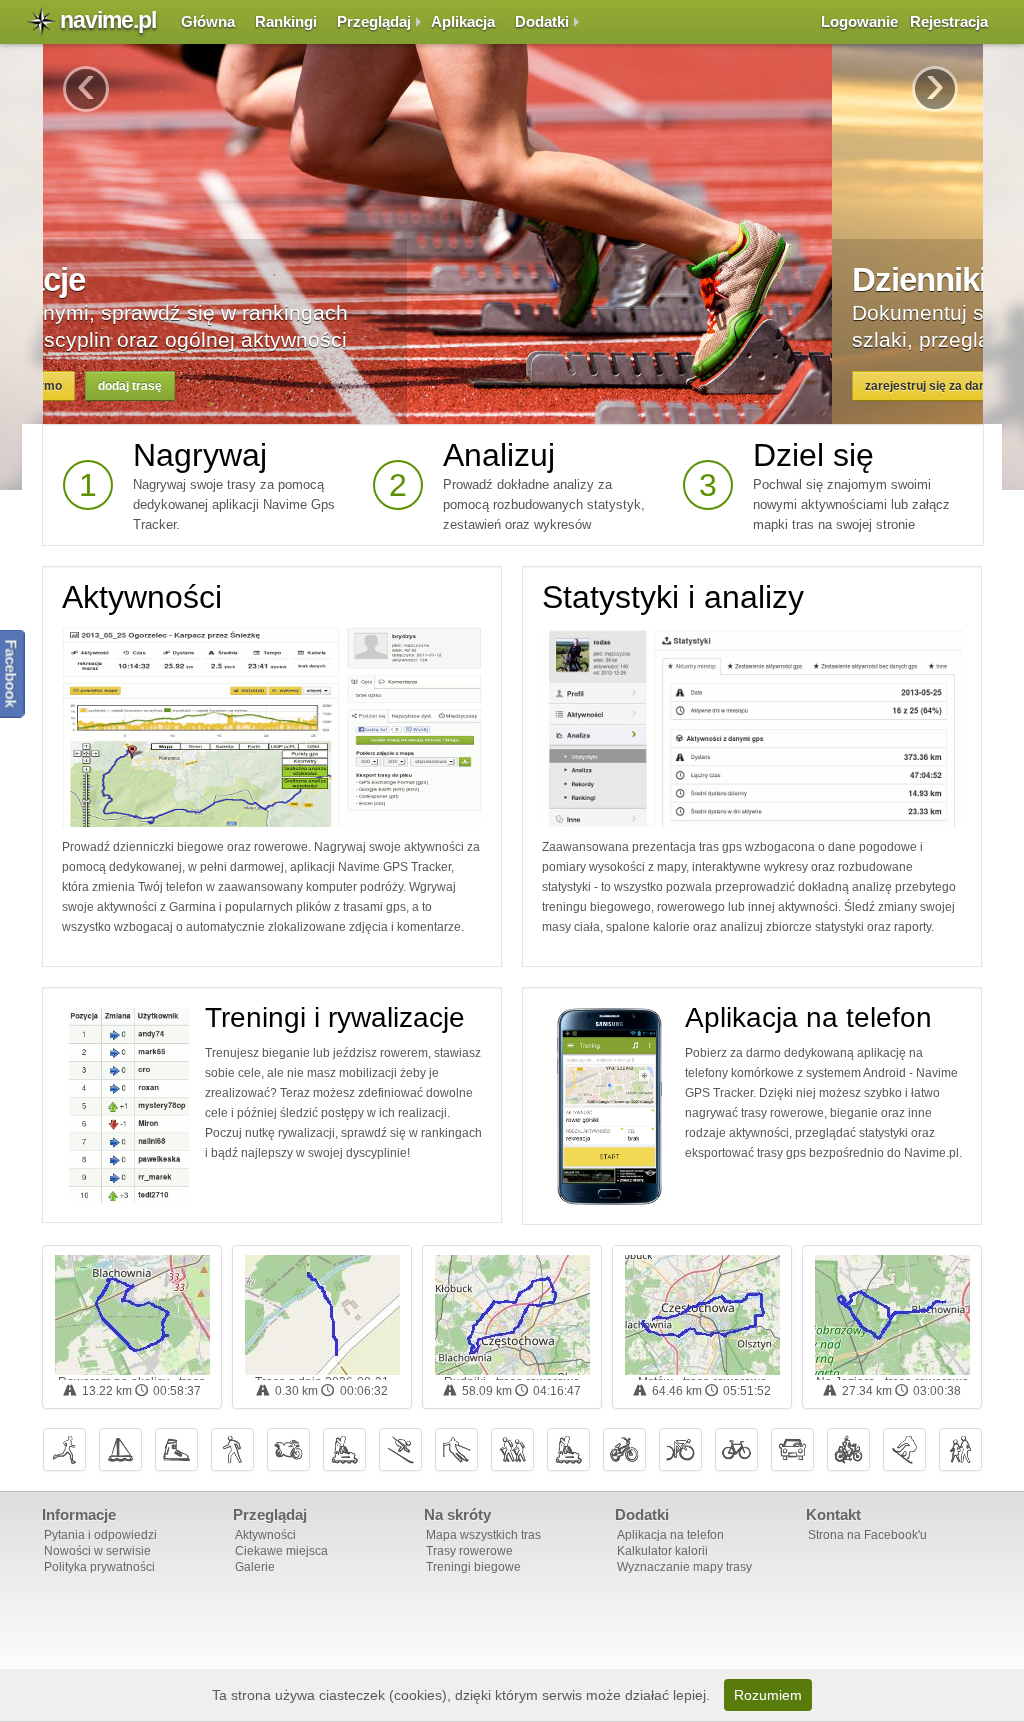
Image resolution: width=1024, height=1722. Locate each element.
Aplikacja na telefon (808, 1017)
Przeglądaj (374, 21)
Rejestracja (949, 21)
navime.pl (108, 20)
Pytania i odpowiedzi (100, 1535)
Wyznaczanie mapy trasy (684, 1567)
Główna (208, 21)
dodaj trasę (281, 386)
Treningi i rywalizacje (335, 1017)
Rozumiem (768, 1695)
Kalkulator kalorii (662, 1551)
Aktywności (142, 597)
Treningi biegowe (473, 1567)
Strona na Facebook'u (867, 1535)
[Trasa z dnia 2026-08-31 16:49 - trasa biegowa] (322, 1315)
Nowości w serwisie (97, 1551)
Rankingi (286, 21)
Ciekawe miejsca (281, 1551)
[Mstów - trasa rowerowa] (702, 1315)
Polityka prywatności (99, 1567)
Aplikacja (463, 21)
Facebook (11, 673)
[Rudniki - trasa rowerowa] (512, 1315)
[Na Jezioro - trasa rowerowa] (892, 1315)
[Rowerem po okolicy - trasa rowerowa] (132, 1315)
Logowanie (859, 21)
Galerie (255, 1567)
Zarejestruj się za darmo (144, 386)
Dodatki (542, 21)
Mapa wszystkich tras (483, 1535)
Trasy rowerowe (469, 1551)
